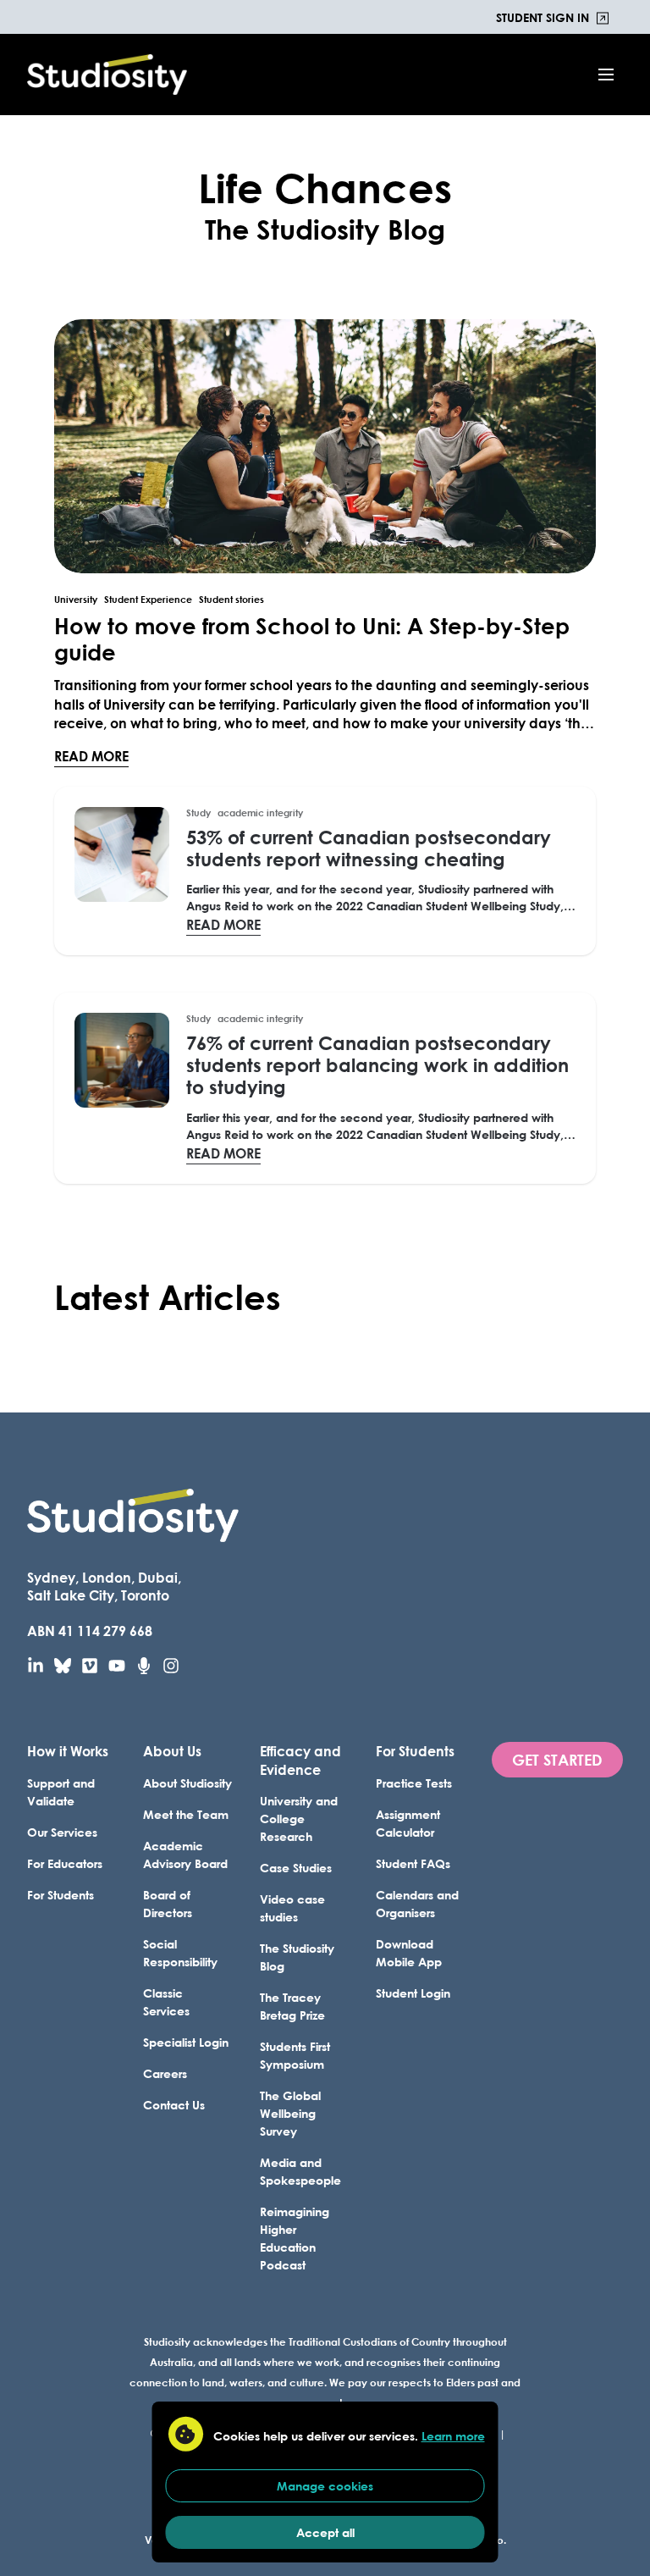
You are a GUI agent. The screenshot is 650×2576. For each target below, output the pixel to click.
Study (198, 813)
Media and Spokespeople (300, 2171)
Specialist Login (186, 2042)
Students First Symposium (295, 2055)
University (76, 600)
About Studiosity (187, 1783)
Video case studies (292, 1908)
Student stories (231, 600)
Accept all (325, 2532)
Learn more (453, 2436)
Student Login (413, 1993)
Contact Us (174, 2105)
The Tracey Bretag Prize (292, 2006)
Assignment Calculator (408, 1823)
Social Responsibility (180, 1953)
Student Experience (148, 600)
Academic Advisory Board (185, 1855)
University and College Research (299, 1819)
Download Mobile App (409, 1953)
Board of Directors (168, 1904)
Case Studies (296, 1868)
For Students (61, 1895)
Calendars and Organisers (417, 1904)
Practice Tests (414, 1783)
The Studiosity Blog (297, 1957)
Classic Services (166, 2002)
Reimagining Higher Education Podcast (295, 2238)
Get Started (557, 1760)
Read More (91, 755)
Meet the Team (186, 1814)
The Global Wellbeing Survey (290, 2113)
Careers (165, 2073)
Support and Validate (61, 1792)
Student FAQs (413, 1863)
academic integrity (260, 813)
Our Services (62, 1832)
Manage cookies (325, 2486)
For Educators (65, 1863)
